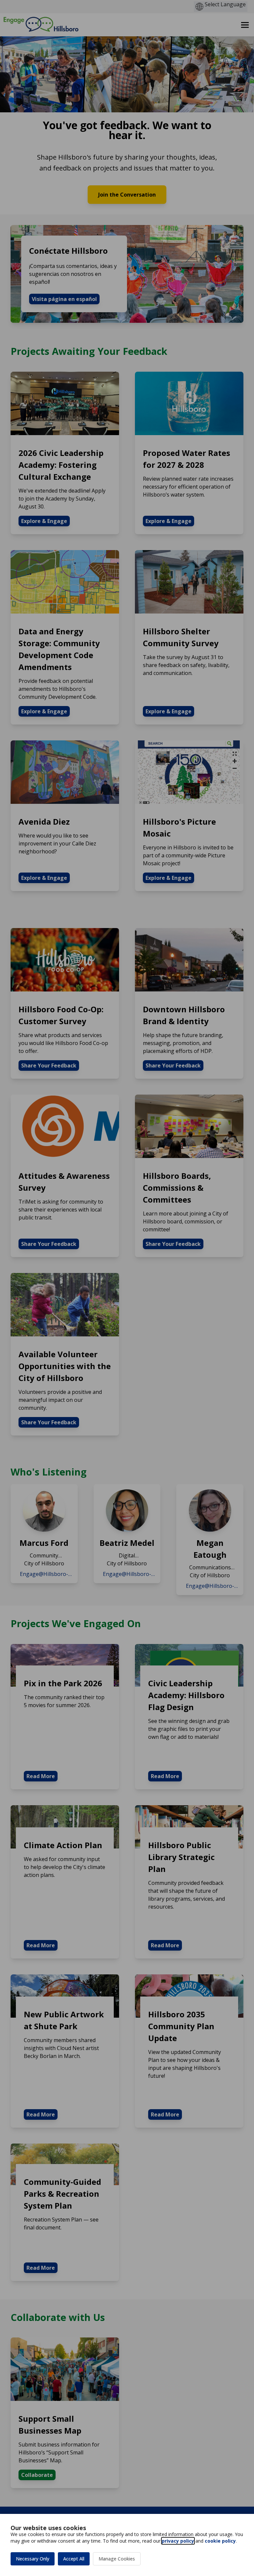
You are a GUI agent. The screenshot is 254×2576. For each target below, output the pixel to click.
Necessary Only (33, 2559)
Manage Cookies (117, 2559)
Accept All (74, 2559)
